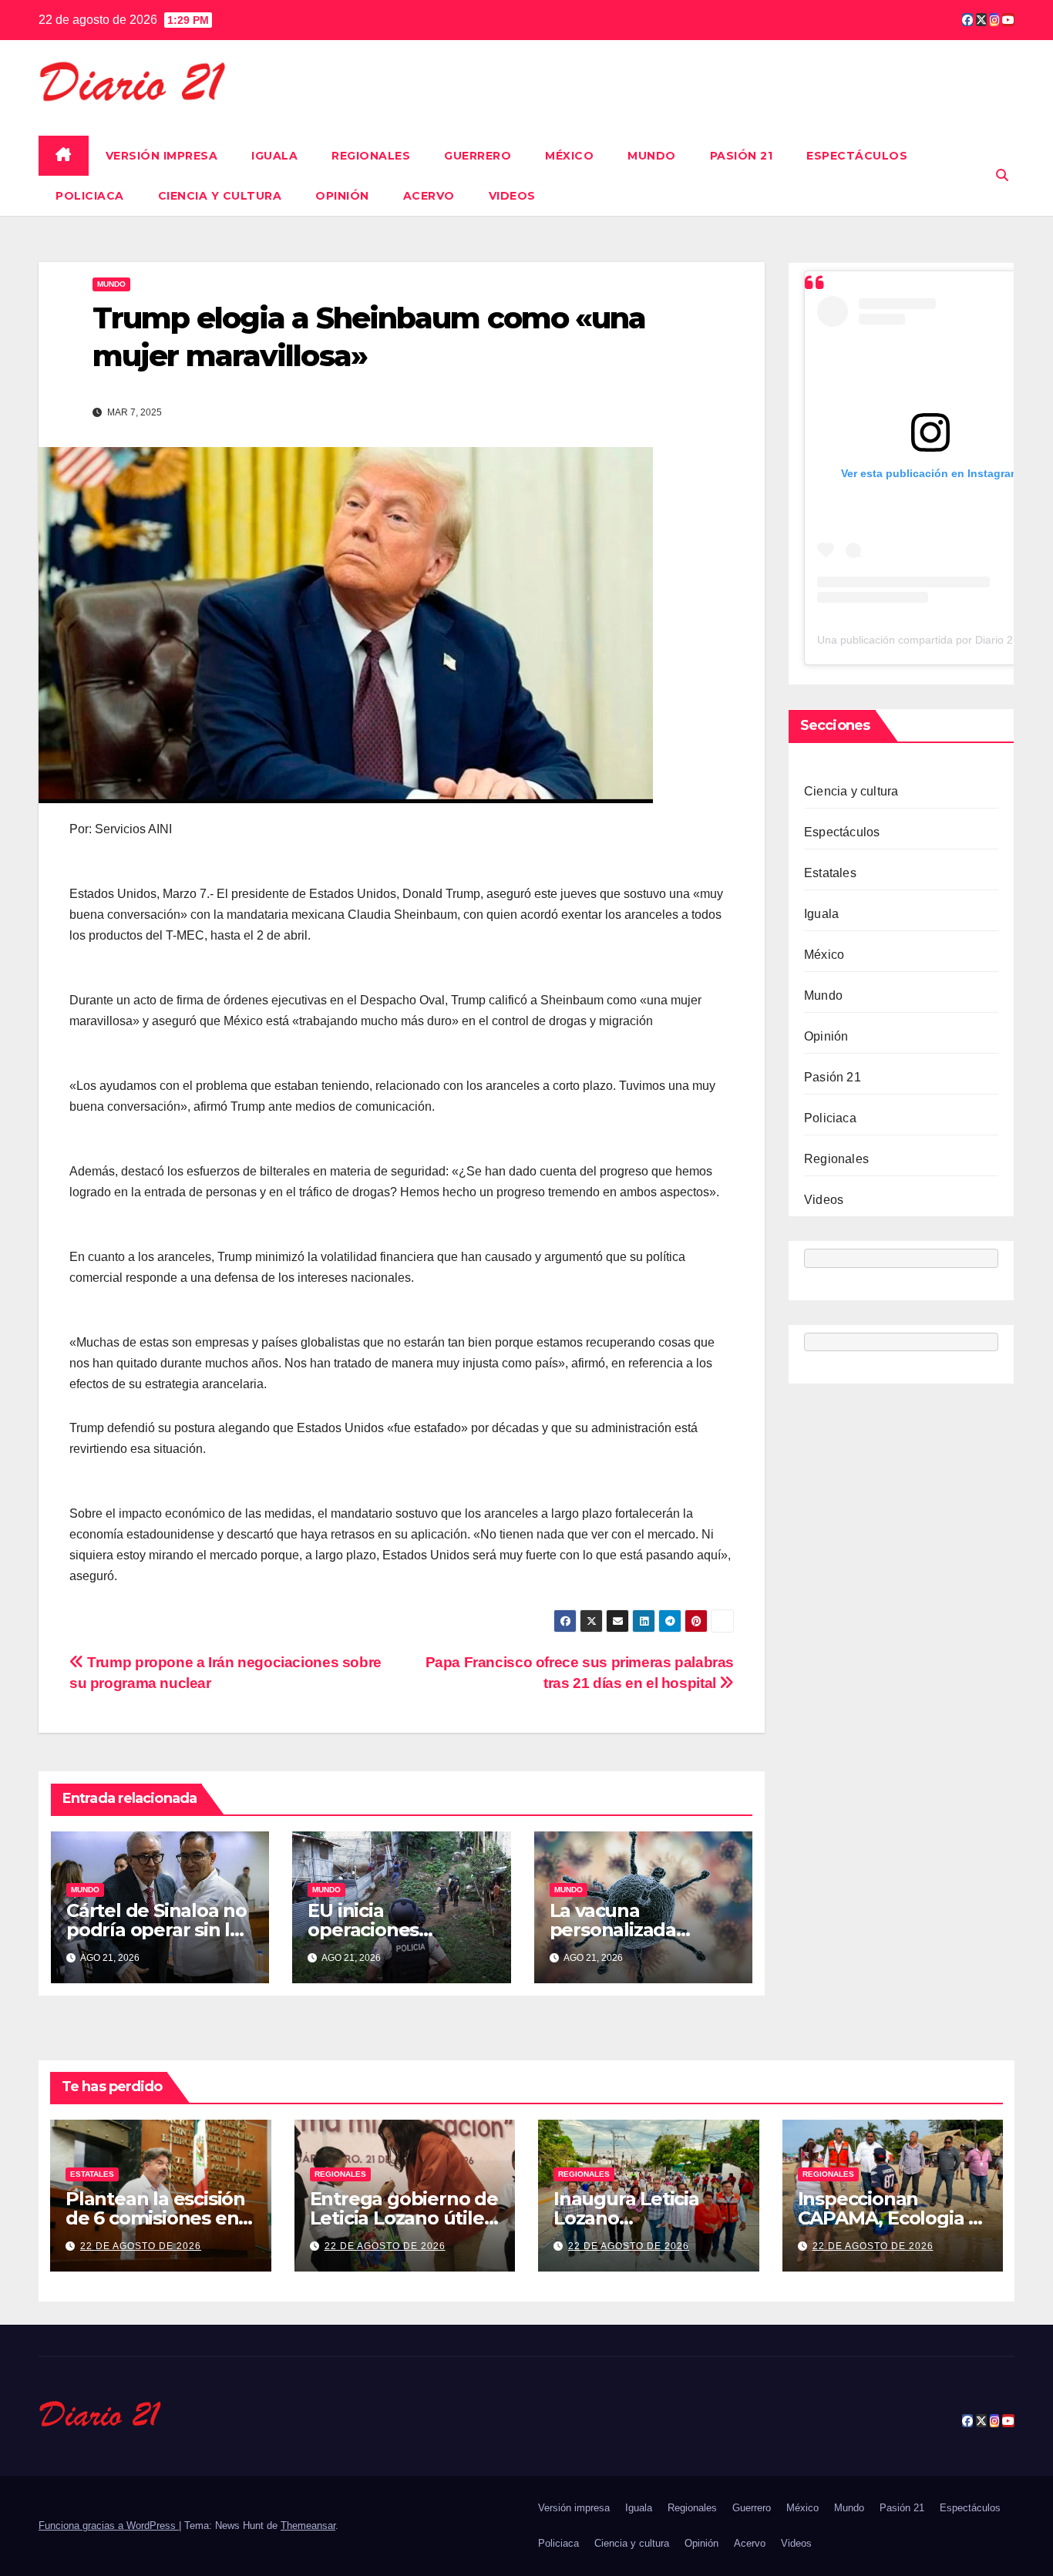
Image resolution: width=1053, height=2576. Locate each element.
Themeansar (308, 2526)
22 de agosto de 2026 (141, 2246)
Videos (512, 196)
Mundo (652, 156)
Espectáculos (857, 156)
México (569, 156)
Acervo (429, 196)
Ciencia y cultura (220, 196)
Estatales (830, 874)
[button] (1002, 175)
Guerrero (478, 156)
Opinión (342, 196)
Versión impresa (162, 156)
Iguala (274, 156)
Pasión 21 (742, 156)
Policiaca (90, 196)
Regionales (371, 156)
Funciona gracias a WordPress (109, 2526)
